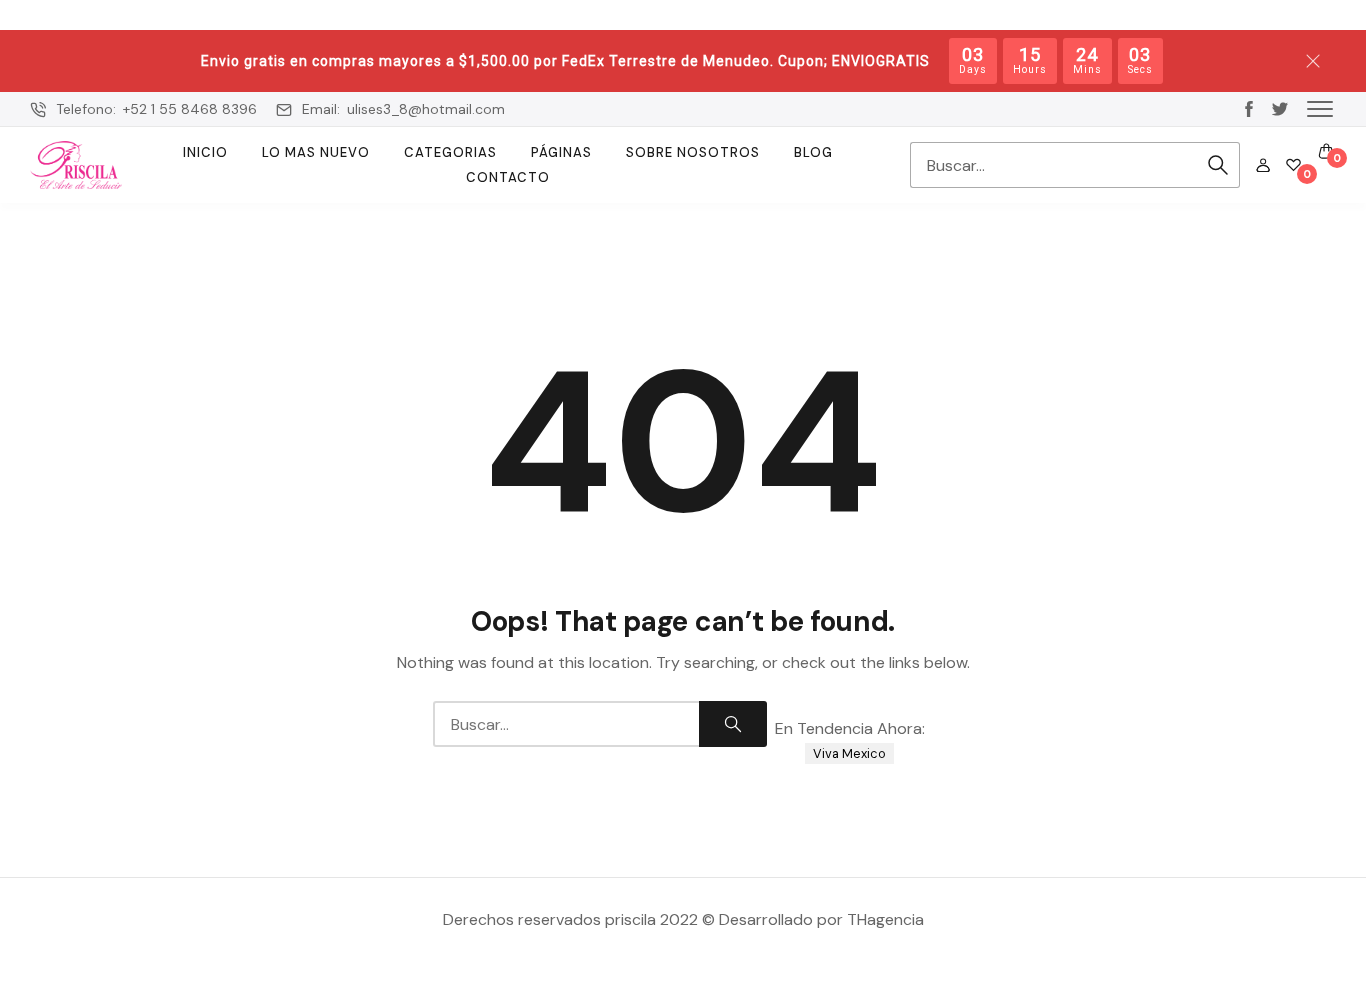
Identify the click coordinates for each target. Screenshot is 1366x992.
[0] (1293, 165)
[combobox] (1053, 165)
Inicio (205, 152)
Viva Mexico (849, 753)
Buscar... (1218, 165)
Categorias (450, 152)
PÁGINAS (561, 152)
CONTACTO (508, 177)
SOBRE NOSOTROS (693, 152)
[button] (1320, 108)
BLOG (813, 152)
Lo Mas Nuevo (316, 152)
